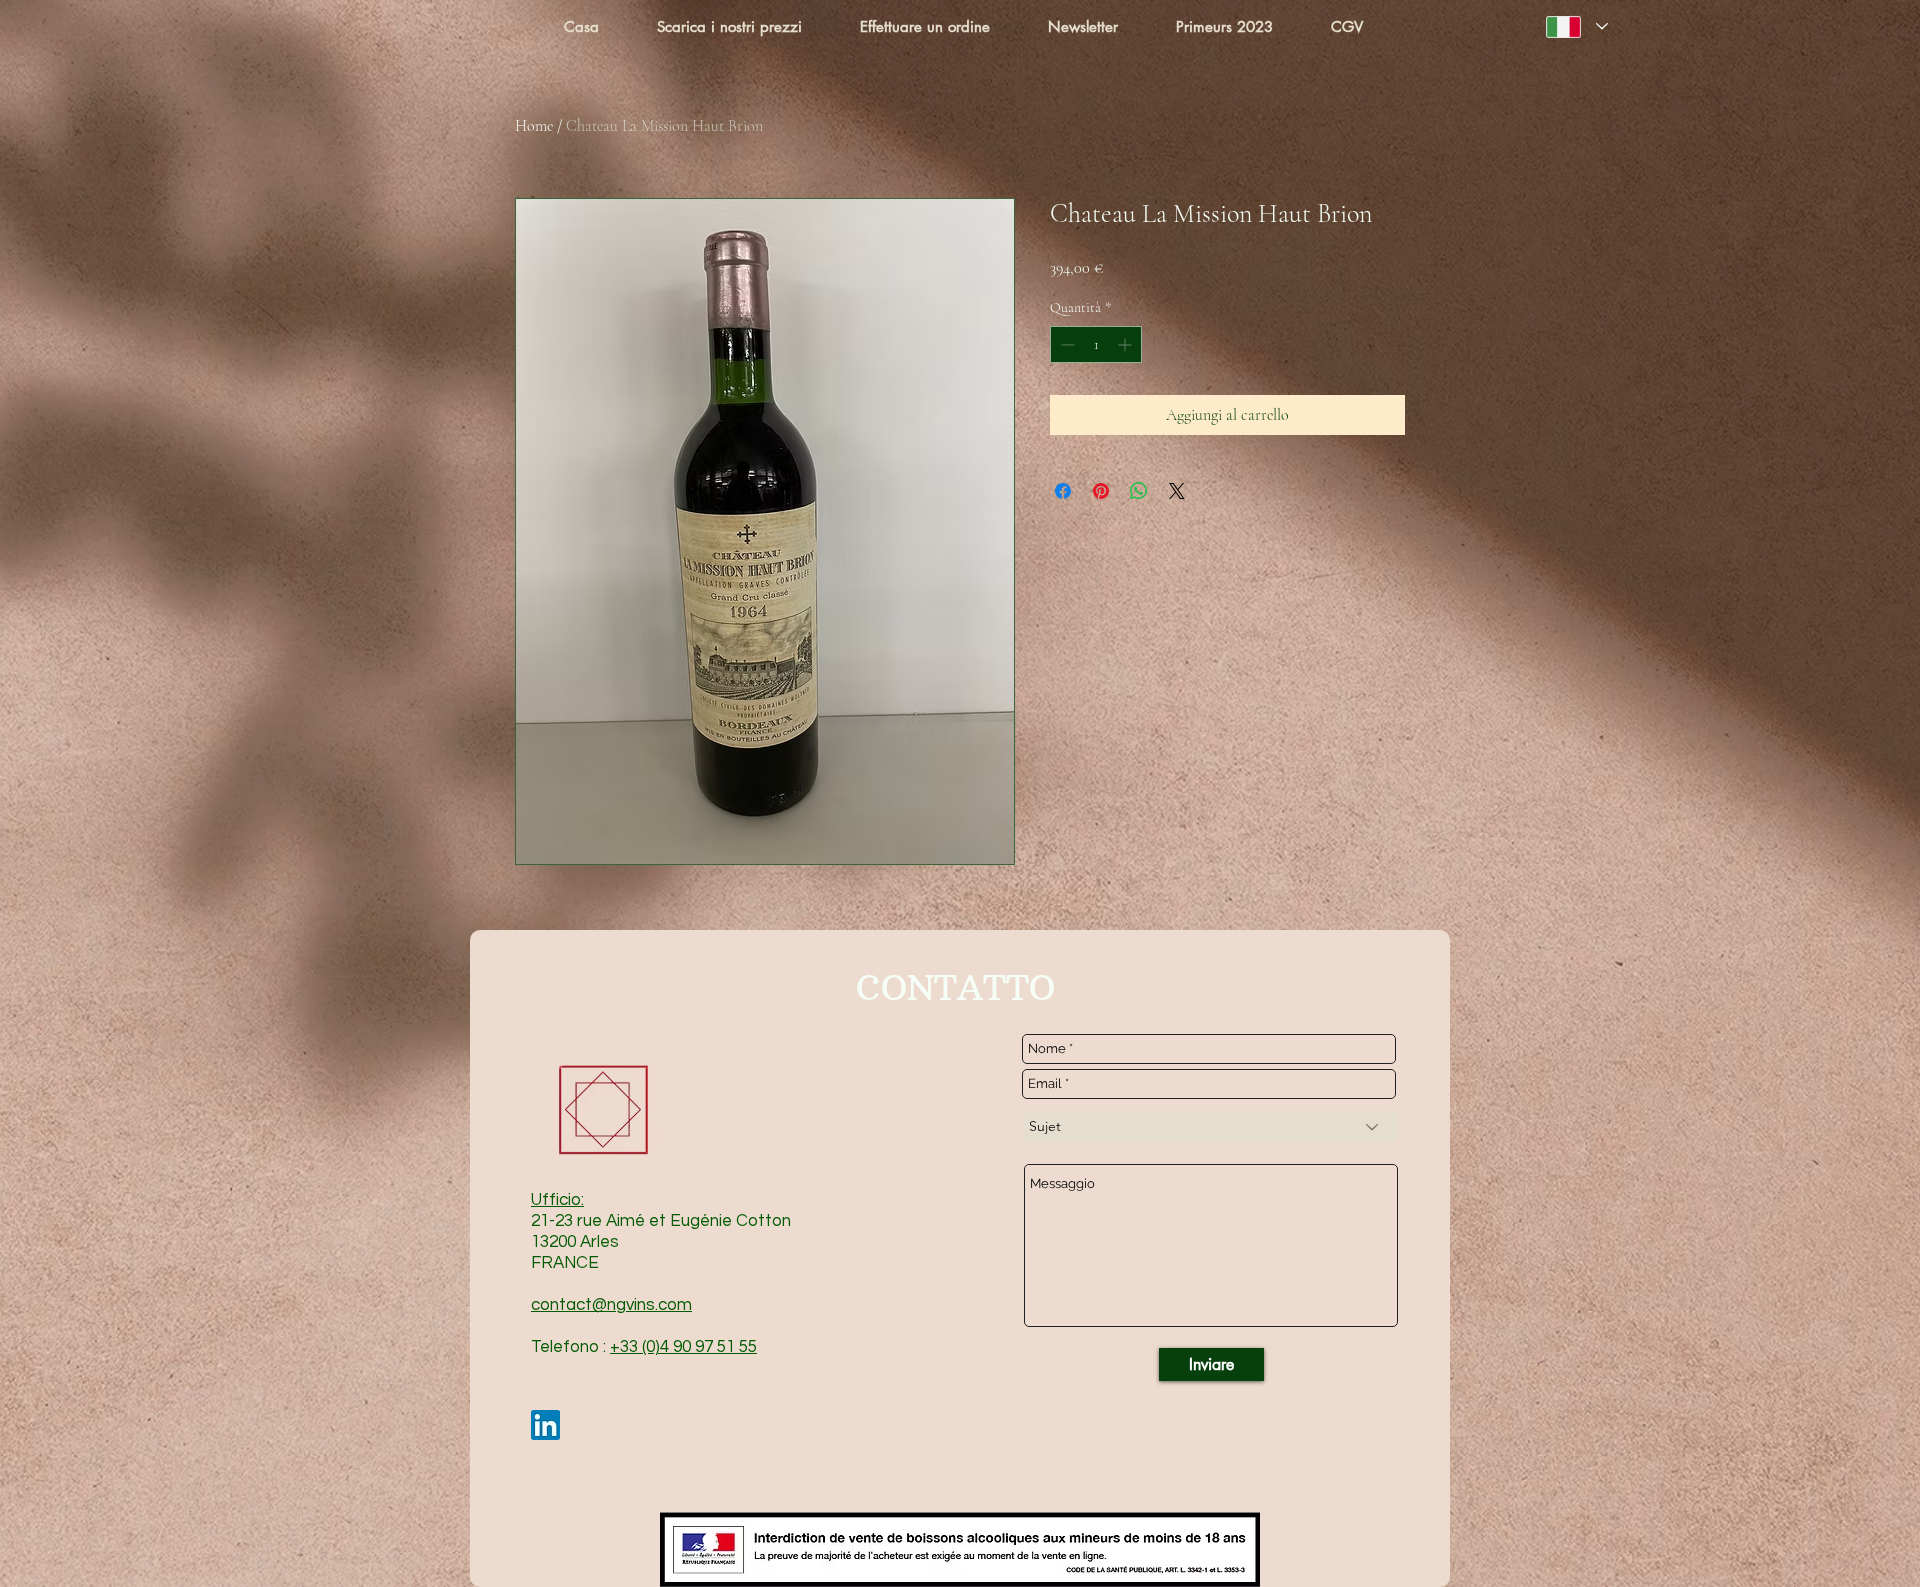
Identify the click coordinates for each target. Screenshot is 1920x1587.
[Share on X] (1177, 491)
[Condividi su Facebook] (1063, 491)
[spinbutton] (1096, 344)
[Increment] (1126, 344)
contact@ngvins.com (611, 1305)
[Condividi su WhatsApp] (1139, 491)
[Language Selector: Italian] (1577, 26)
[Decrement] (1065, 344)
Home (534, 126)
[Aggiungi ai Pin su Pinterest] (1101, 491)
